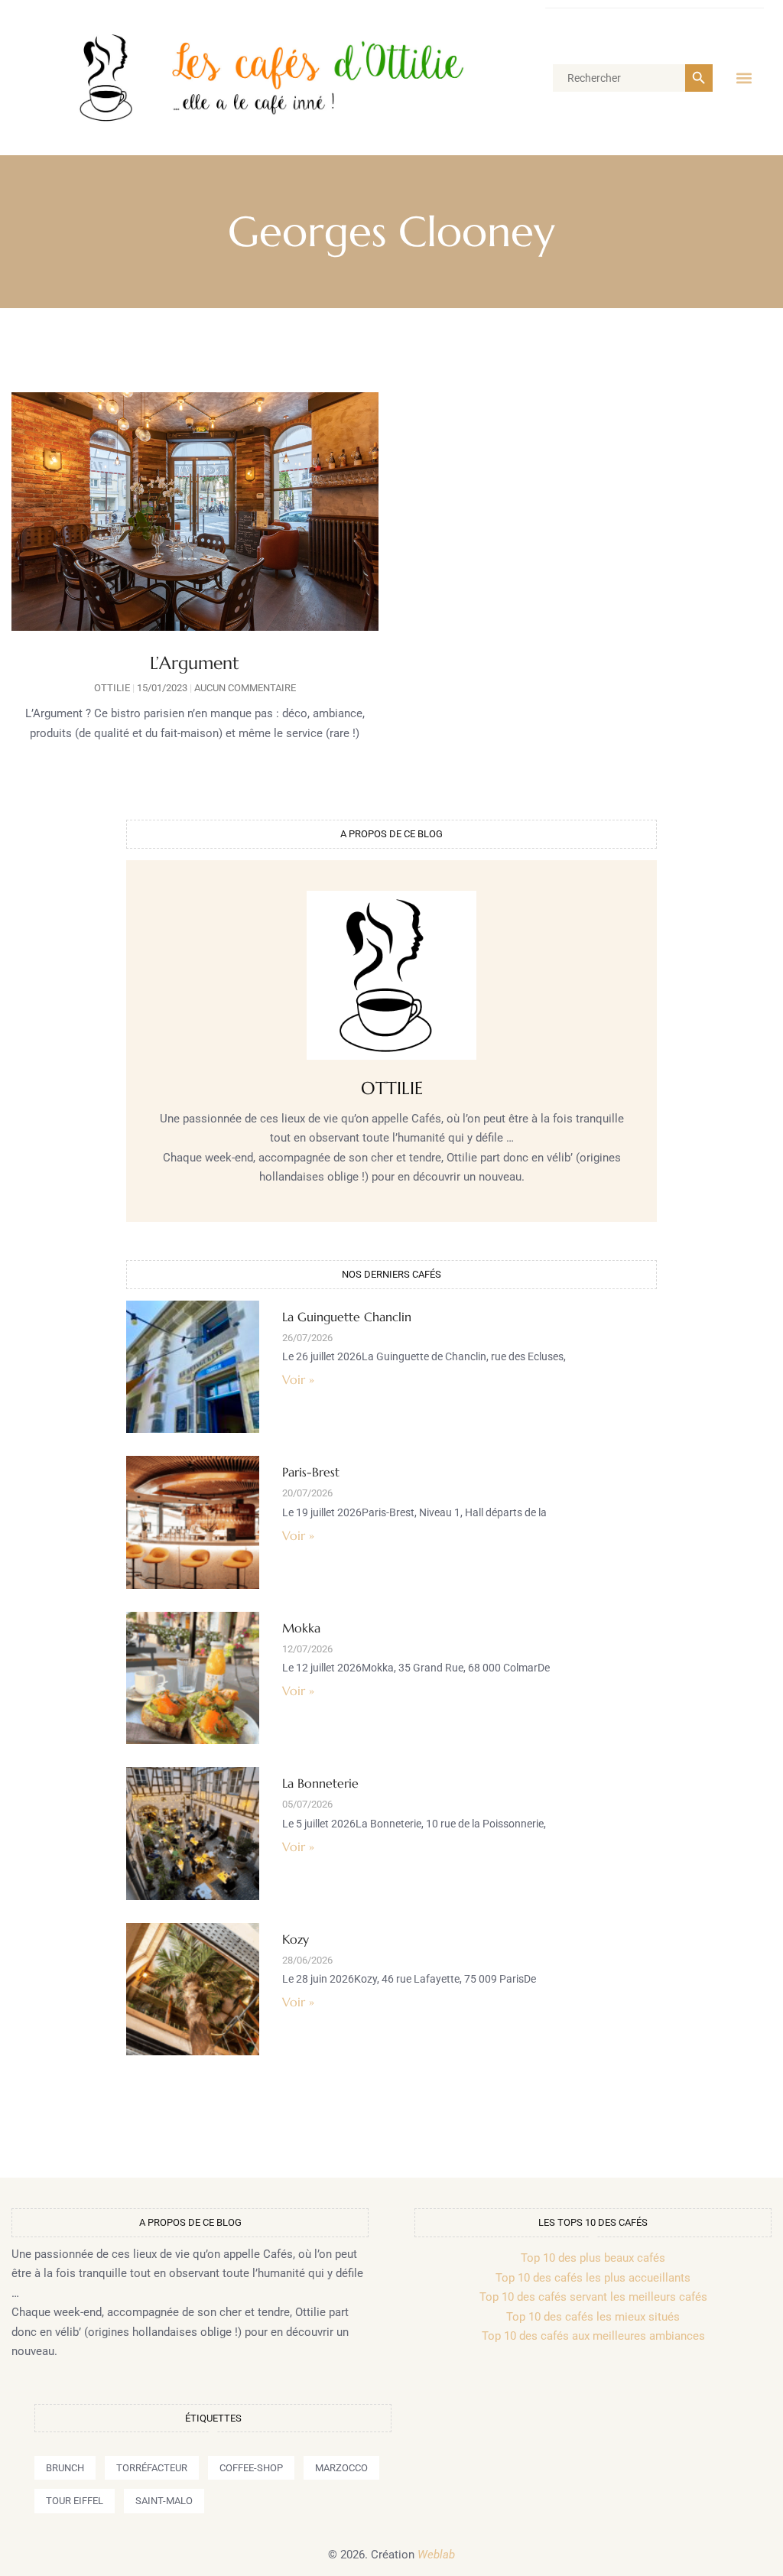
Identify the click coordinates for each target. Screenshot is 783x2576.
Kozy (296, 1939)
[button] (744, 78)
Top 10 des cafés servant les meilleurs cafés (593, 2297)
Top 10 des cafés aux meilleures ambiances (593, 2336)
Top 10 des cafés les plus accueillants (593, 2278)
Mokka (301, 1628)
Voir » (298, 1379)
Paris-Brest (311, 1472)
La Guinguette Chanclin (347, 1317)
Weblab (436, 2555)
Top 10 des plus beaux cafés (593, 2258)
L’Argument (195, 663)
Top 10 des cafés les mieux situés (593, 2317)
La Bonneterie (320, 1783)
